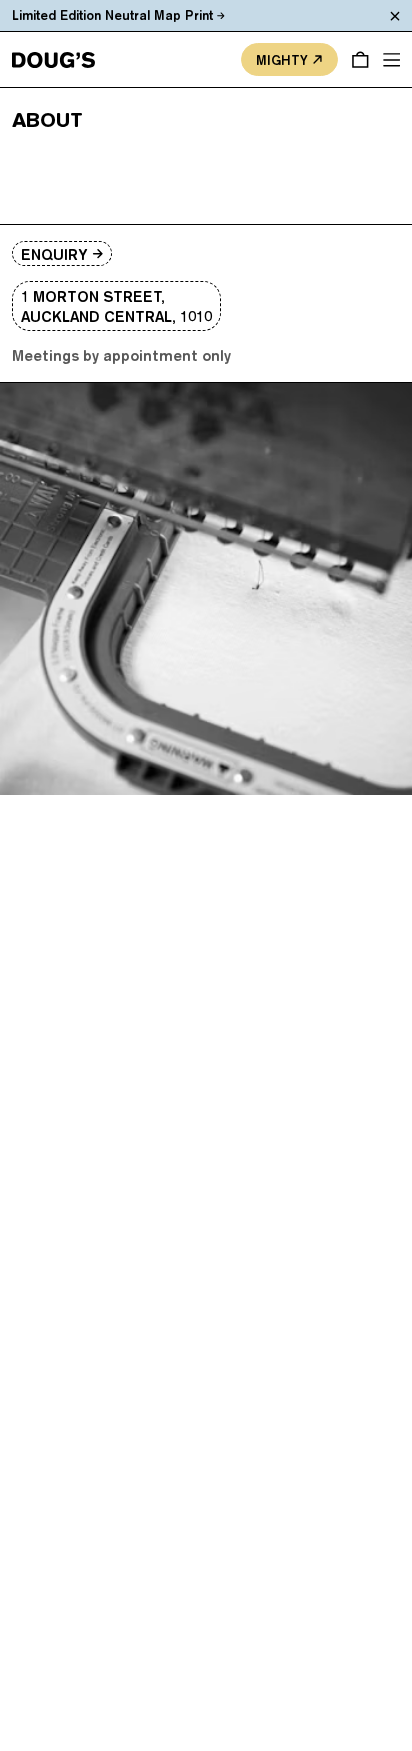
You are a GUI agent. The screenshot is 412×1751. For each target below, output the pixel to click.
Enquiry (54, 254)
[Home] (53, 60)
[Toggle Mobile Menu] (392, 60)
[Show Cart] (360, 60)
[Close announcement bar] (396, 16)
